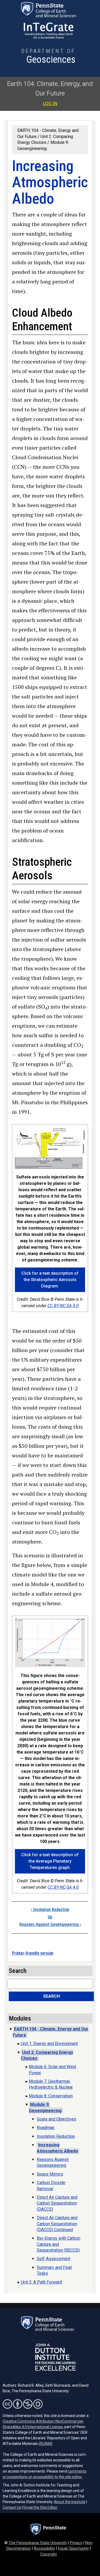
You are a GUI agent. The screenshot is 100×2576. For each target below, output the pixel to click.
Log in (50, 103)
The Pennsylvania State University (38, 2543)
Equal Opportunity (73, 2548)
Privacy (76, 2543)
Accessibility (45, 2548)
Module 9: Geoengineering (45, 2107)
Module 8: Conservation (51, 2096)
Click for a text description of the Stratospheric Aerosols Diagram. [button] (50, 1280)
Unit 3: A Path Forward (41, 2282)
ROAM (45, 2444)
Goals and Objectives (57, 2119)
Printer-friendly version (33, 1953)
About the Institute (70, 2502)
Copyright (49, 2554)
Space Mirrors (50, 2174)
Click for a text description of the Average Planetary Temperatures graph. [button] (50, 1861)
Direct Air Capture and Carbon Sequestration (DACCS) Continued (57, 2224)
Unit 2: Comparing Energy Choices (47, 2055)
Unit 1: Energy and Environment (49, 2044)
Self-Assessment (53, 2259)
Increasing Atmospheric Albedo (57, 2148)
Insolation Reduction (50, 1910)
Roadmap (46, 2128)
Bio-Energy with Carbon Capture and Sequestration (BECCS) (59, 2244)
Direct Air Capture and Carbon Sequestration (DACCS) (57, 2203)
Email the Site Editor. (41, 2507)
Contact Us (12, 2507)
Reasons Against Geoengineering (50, 1924)
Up (50, 1917)
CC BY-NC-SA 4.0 (63, 1306)
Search (51, 1996)
